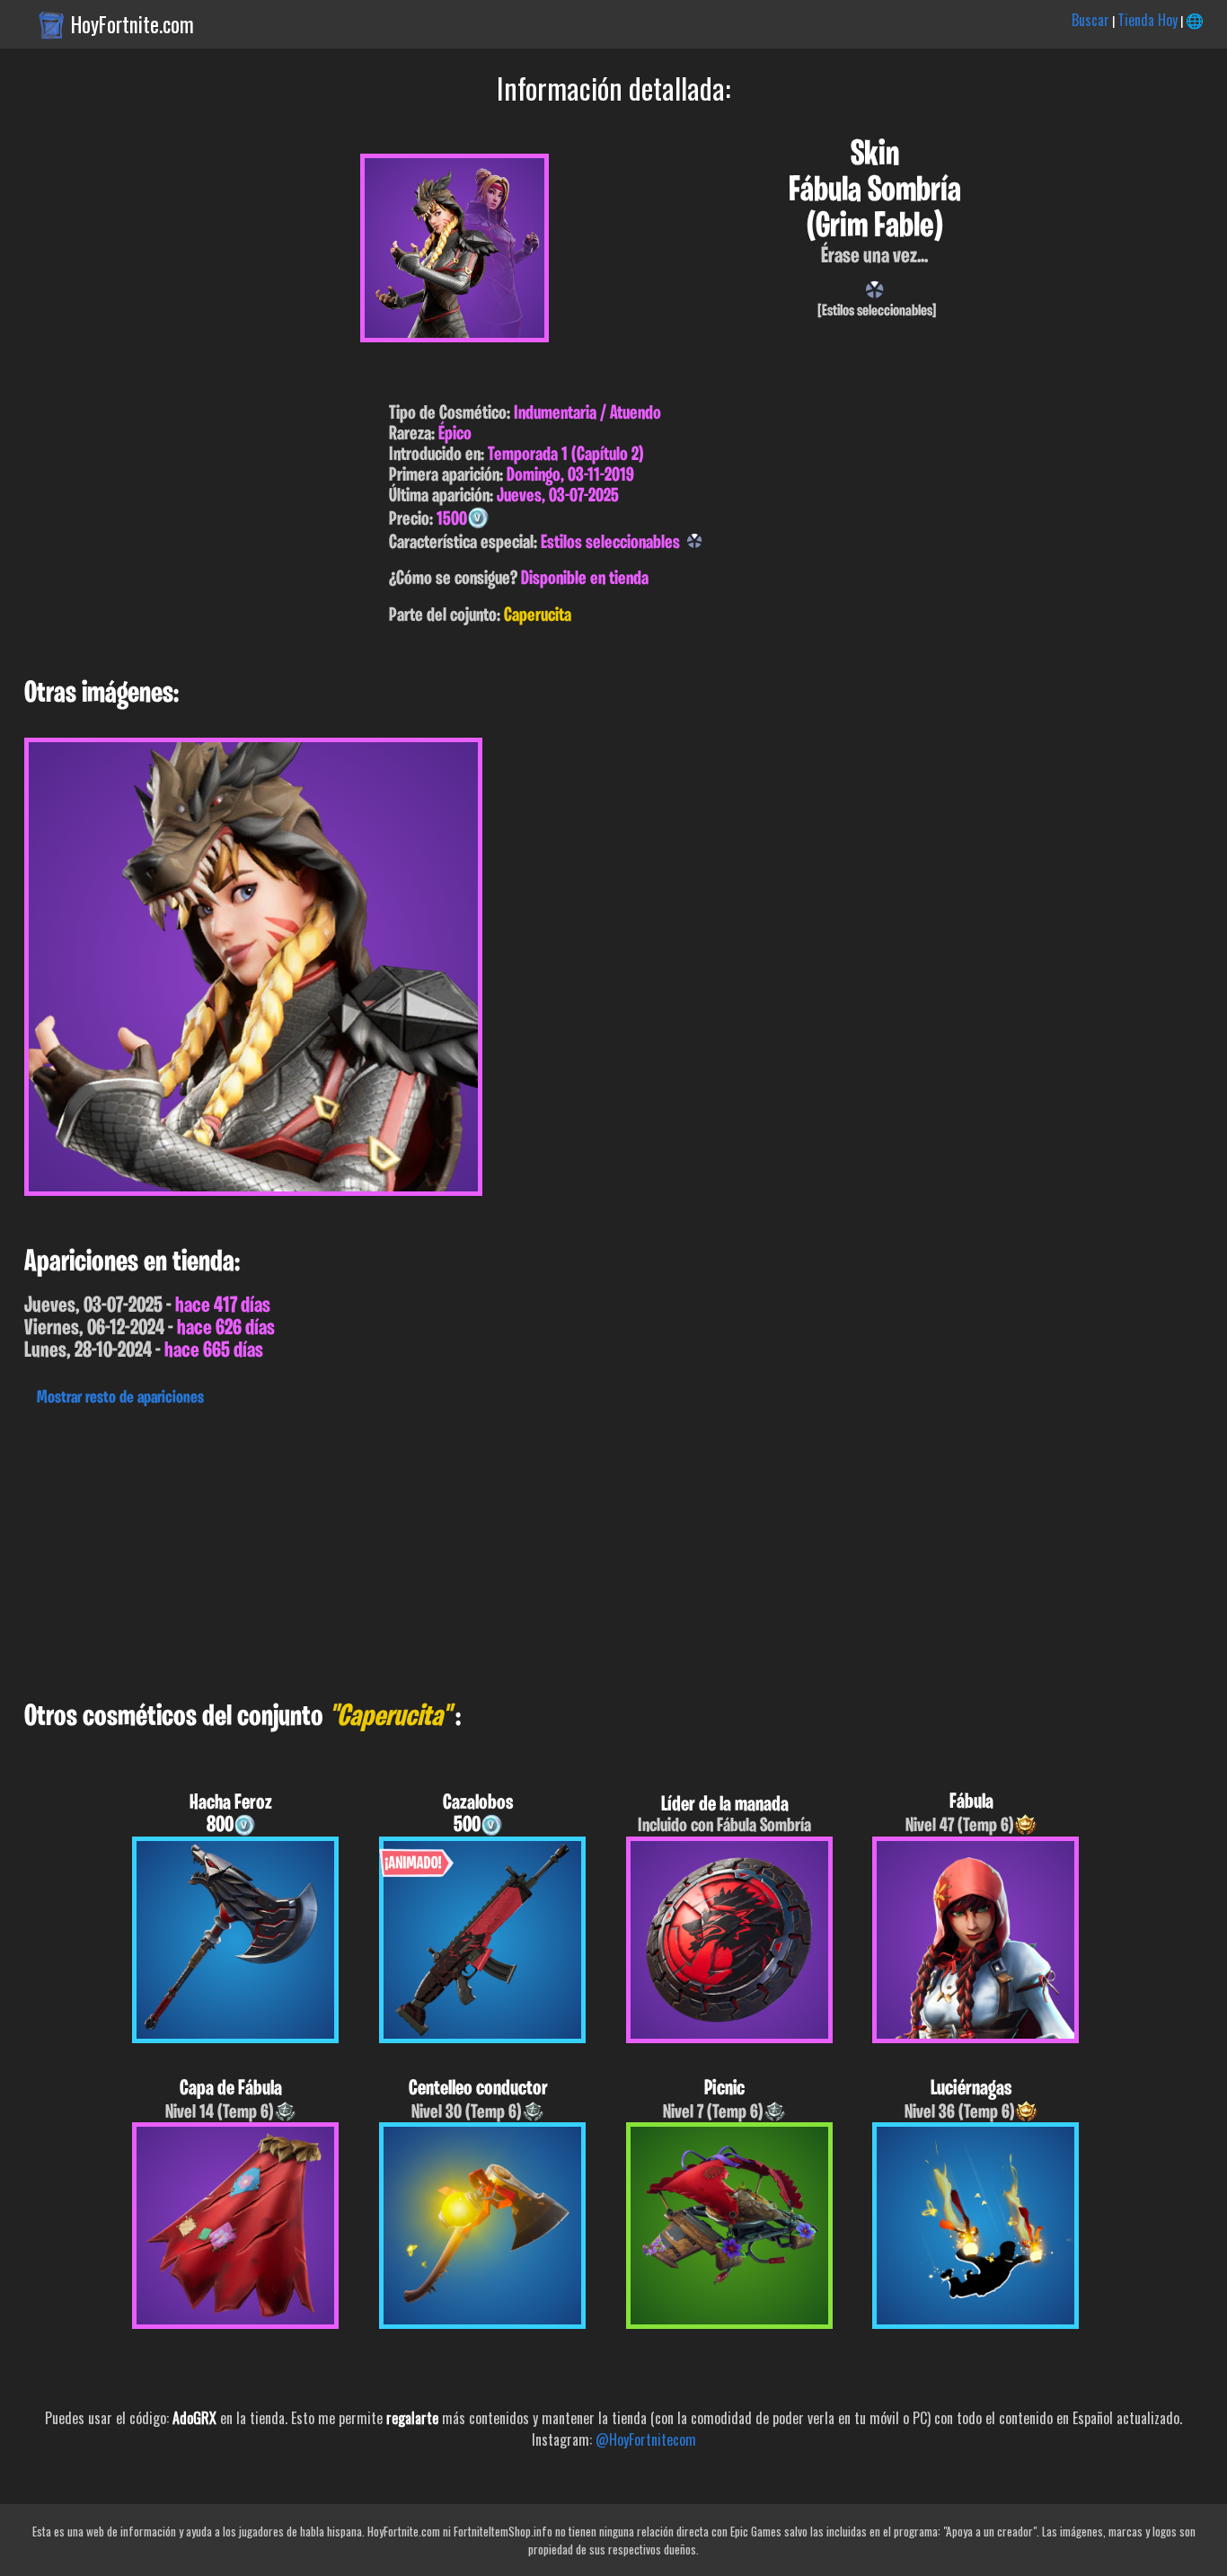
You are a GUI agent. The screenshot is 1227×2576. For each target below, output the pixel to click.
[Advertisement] (539, 1549)
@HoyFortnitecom (646, 2439)
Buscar (1090, 20)
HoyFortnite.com (132, 24)
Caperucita (538, 616)
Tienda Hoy (1148, 20)
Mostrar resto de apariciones (120, 1398)
